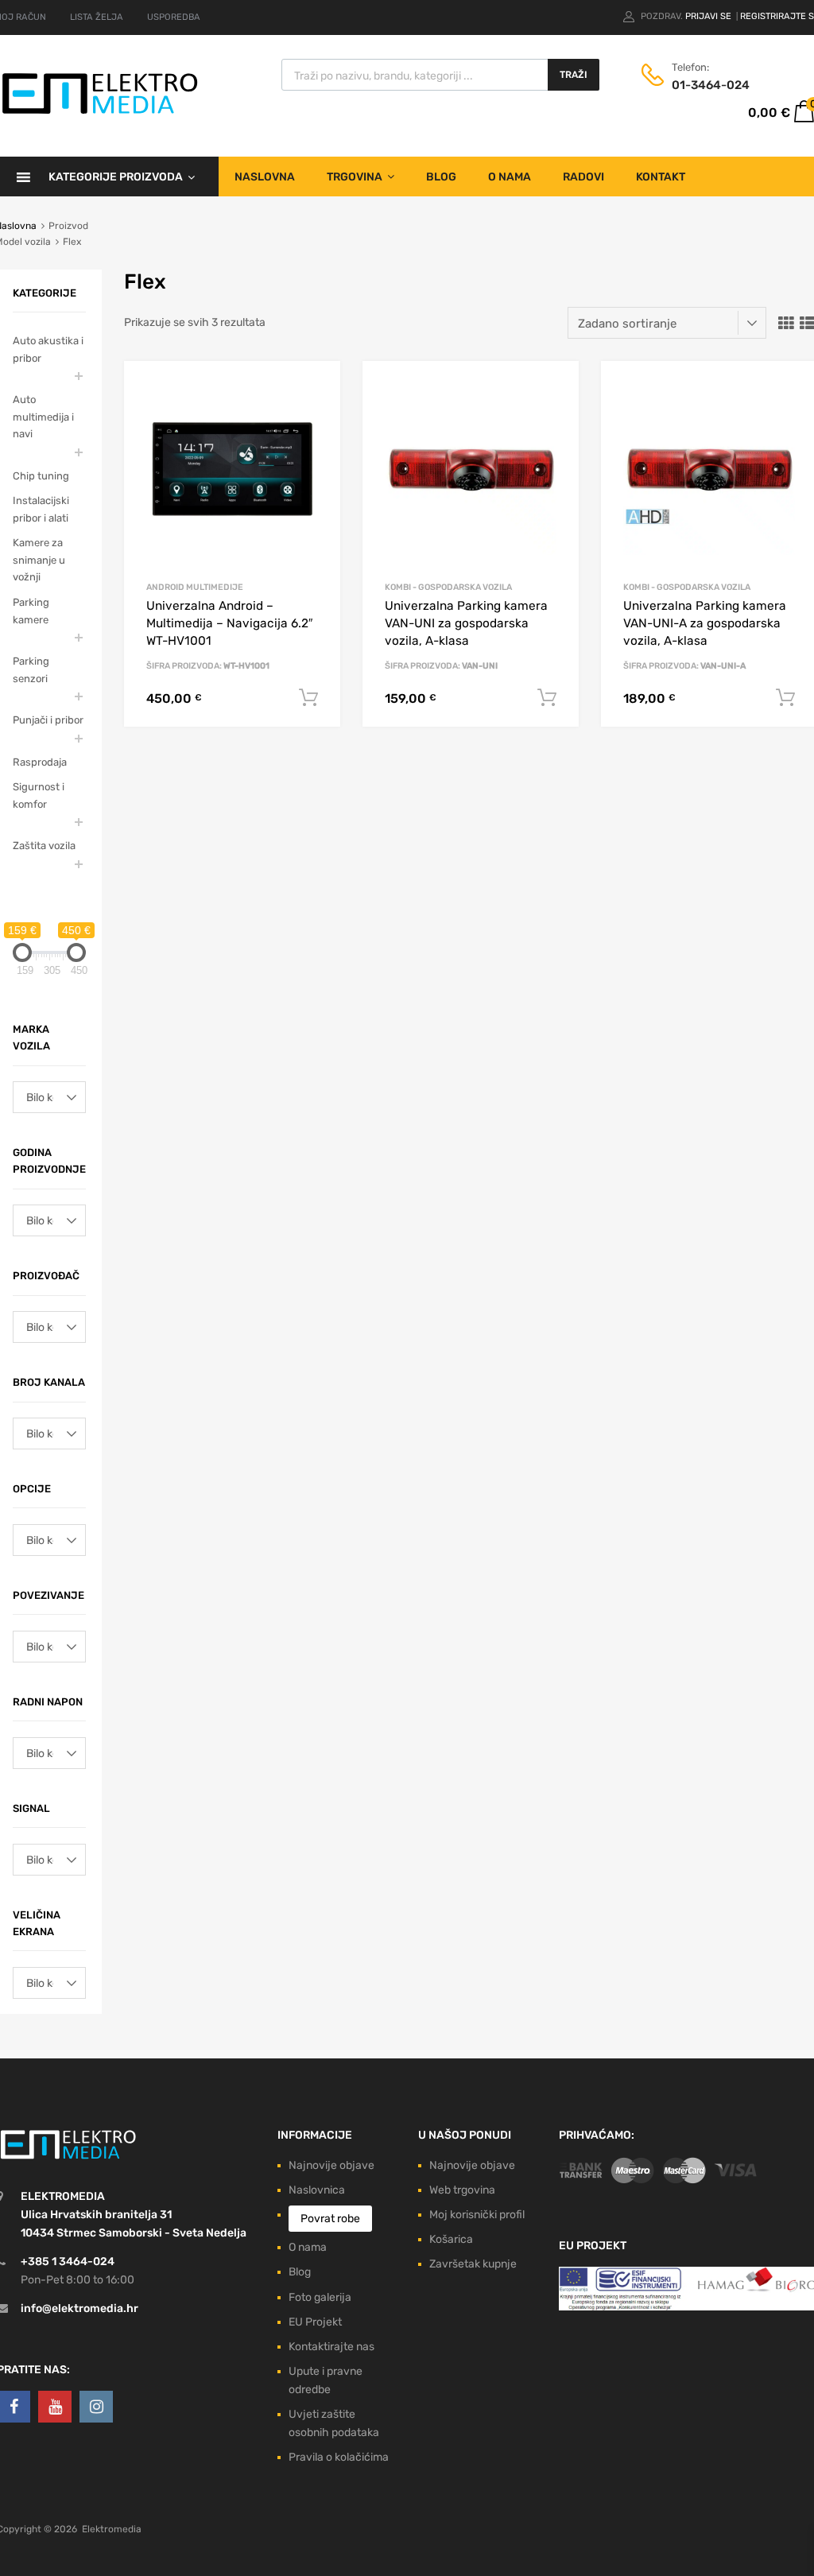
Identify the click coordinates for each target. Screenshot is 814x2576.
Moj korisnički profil (477, 2215)
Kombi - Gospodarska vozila (448, 587)
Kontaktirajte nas (331, 2347)
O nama (510, 177)
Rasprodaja (40, 762)
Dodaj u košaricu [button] (308, 698)
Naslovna (265, 177)
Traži (574, 75)
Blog (441, 177)
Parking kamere (31, 611)
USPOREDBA (174, 17)
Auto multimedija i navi (43, 417)
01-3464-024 (711, 85)
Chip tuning (41, 476)
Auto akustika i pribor (48, 349)
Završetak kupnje (473, 2264)
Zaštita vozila (44, 846)
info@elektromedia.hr (79, 2308)
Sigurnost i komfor (39, 795)
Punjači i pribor (48, 720)
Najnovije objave (331, 2165)
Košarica (451, 2239)
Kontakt (661, 177)
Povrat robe (330, 2219)
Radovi (583, 177)
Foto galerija (320, 2297)
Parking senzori (31, 670)
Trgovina (355, 177)
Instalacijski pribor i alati (41, 509)
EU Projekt (315, 2322)
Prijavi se (709, 16)
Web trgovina (462, 2190)
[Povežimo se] (55, 2407)
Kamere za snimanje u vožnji (39, 560)
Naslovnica (317, 2190)
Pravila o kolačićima (339, 2457)
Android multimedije (195, 587)
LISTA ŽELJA (97, 17)
